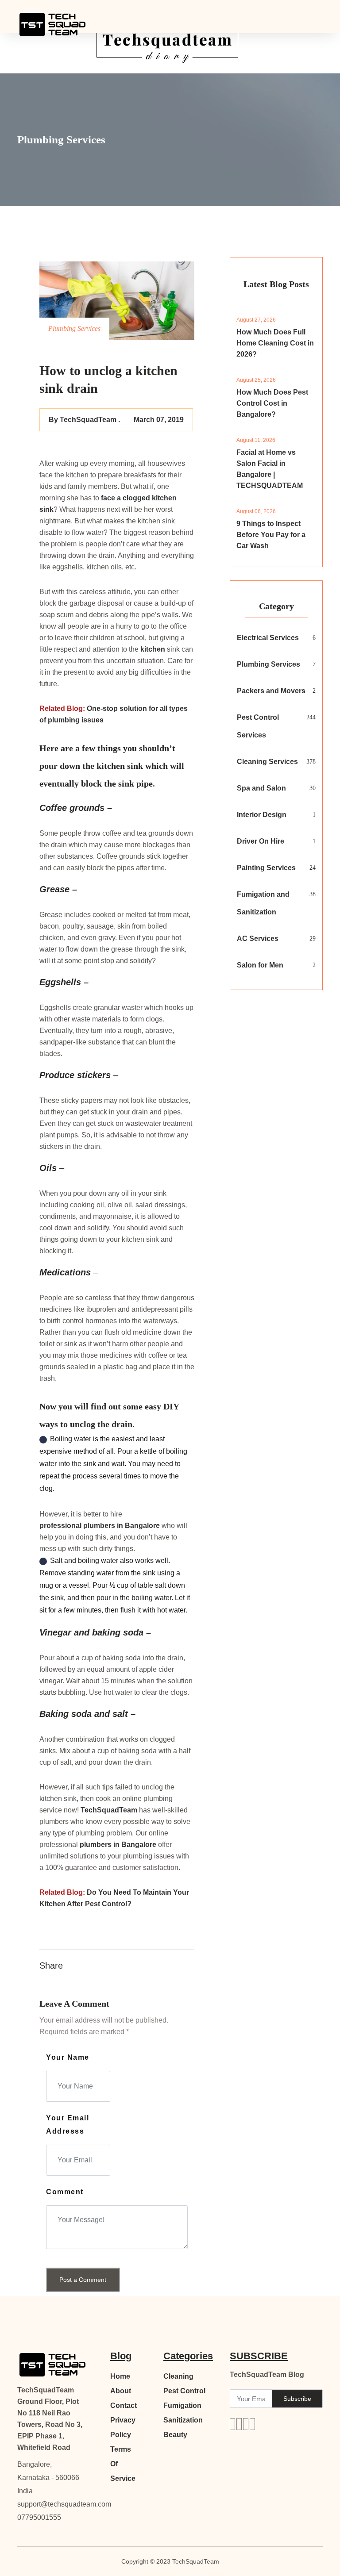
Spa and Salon (261, 788)
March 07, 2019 (159, 420)
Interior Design (262, 815)
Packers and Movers (271, 691)
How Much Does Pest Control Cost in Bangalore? (272, 403)
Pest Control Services (258, 726)
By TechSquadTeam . (84, 420)
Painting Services (266, 868)
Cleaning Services (267, 762)
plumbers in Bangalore (122, 1526)
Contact (124, 2405)
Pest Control (184, 2391)
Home (120, 2376)
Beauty (175, 2435)
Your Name (68, 2057)
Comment (65, 2192)
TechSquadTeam (110, 1810)
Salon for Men (260, 965)
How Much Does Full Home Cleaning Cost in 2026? (275, 343)
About (121, 2391)
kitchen (153, 649)
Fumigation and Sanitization (263, 903)
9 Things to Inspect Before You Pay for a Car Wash (271, 535)
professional (61, 1526)
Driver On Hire (261, 841)
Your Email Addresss (68, 2125)
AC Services (258, 939)
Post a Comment (83, 2280)
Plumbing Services (269, 664)
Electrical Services (268, 638)
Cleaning (178, 2376)
